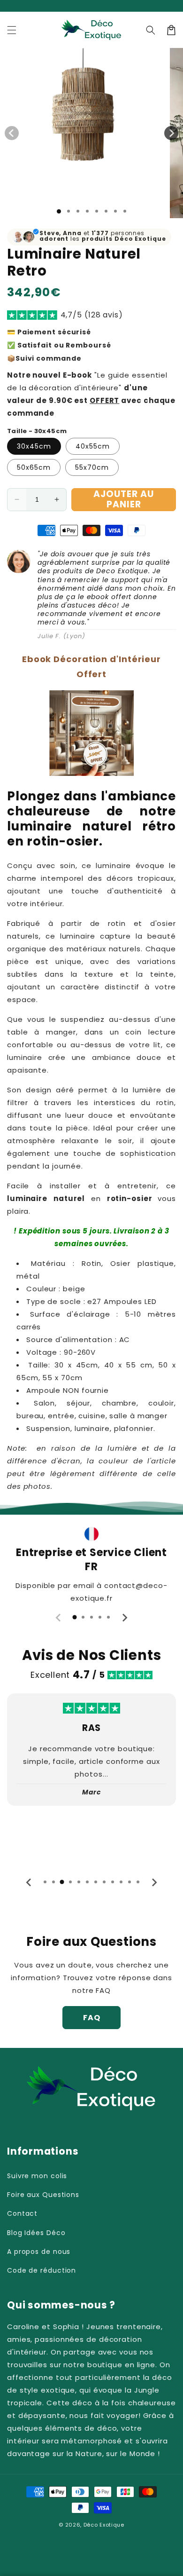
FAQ (92, 2018)
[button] (12, 30)
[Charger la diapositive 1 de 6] (106, 211)
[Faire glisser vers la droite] (171, 133)
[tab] (75, 1617)
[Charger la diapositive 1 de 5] (97, 211)
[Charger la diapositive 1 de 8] (125, 211)
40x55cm (93, 446)
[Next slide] (124, 1618)
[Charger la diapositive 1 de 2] (69, 211)
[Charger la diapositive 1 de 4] (87, 211)
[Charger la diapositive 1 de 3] (78, 211)
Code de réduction (42, 2270)
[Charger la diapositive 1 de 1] (59, 211)
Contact (22, 2213)
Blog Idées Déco (36, 2233)
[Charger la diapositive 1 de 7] (115, 211)
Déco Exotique (104, 2525)
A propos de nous (39, 2252)
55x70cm (92, 467)
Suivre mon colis (37, 2176)
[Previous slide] (59, 1618)
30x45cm (34, 446)
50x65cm (34, 467)
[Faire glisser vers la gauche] (12, 133)
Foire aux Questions (43, 2195)
